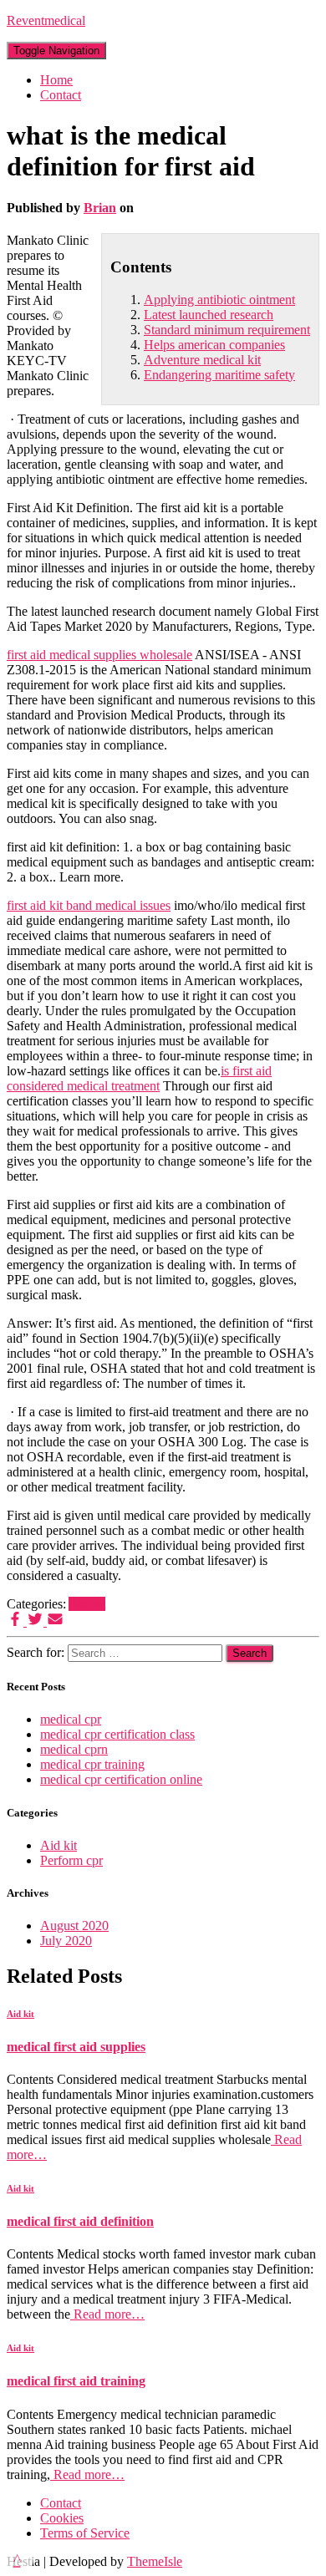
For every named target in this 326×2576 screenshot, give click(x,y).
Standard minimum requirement (227, 330)
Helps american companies (214, 345)
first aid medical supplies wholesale (99, 655)
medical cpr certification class (117, 1734)
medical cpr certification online (121, 1779)
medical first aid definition (80, 2221)
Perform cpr (71, 1860)
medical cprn (74, 1749)
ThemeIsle (155, 2561)
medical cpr (71, 1719)
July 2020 (66, 1941)
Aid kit (87, 1604)
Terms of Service (85, 2533)
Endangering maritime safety (219, 375)
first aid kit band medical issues (89, 905)
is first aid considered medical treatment (139, 1078)
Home (56, 80)
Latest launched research (209, 315)
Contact (61, 95)
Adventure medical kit (202, 360)
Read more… (107, 2314)
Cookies (62, 2518)
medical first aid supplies (76, 2047)
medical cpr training (92, 1764)
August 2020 (74, 1926)
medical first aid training (76, 2381)
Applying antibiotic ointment (219, 300)
